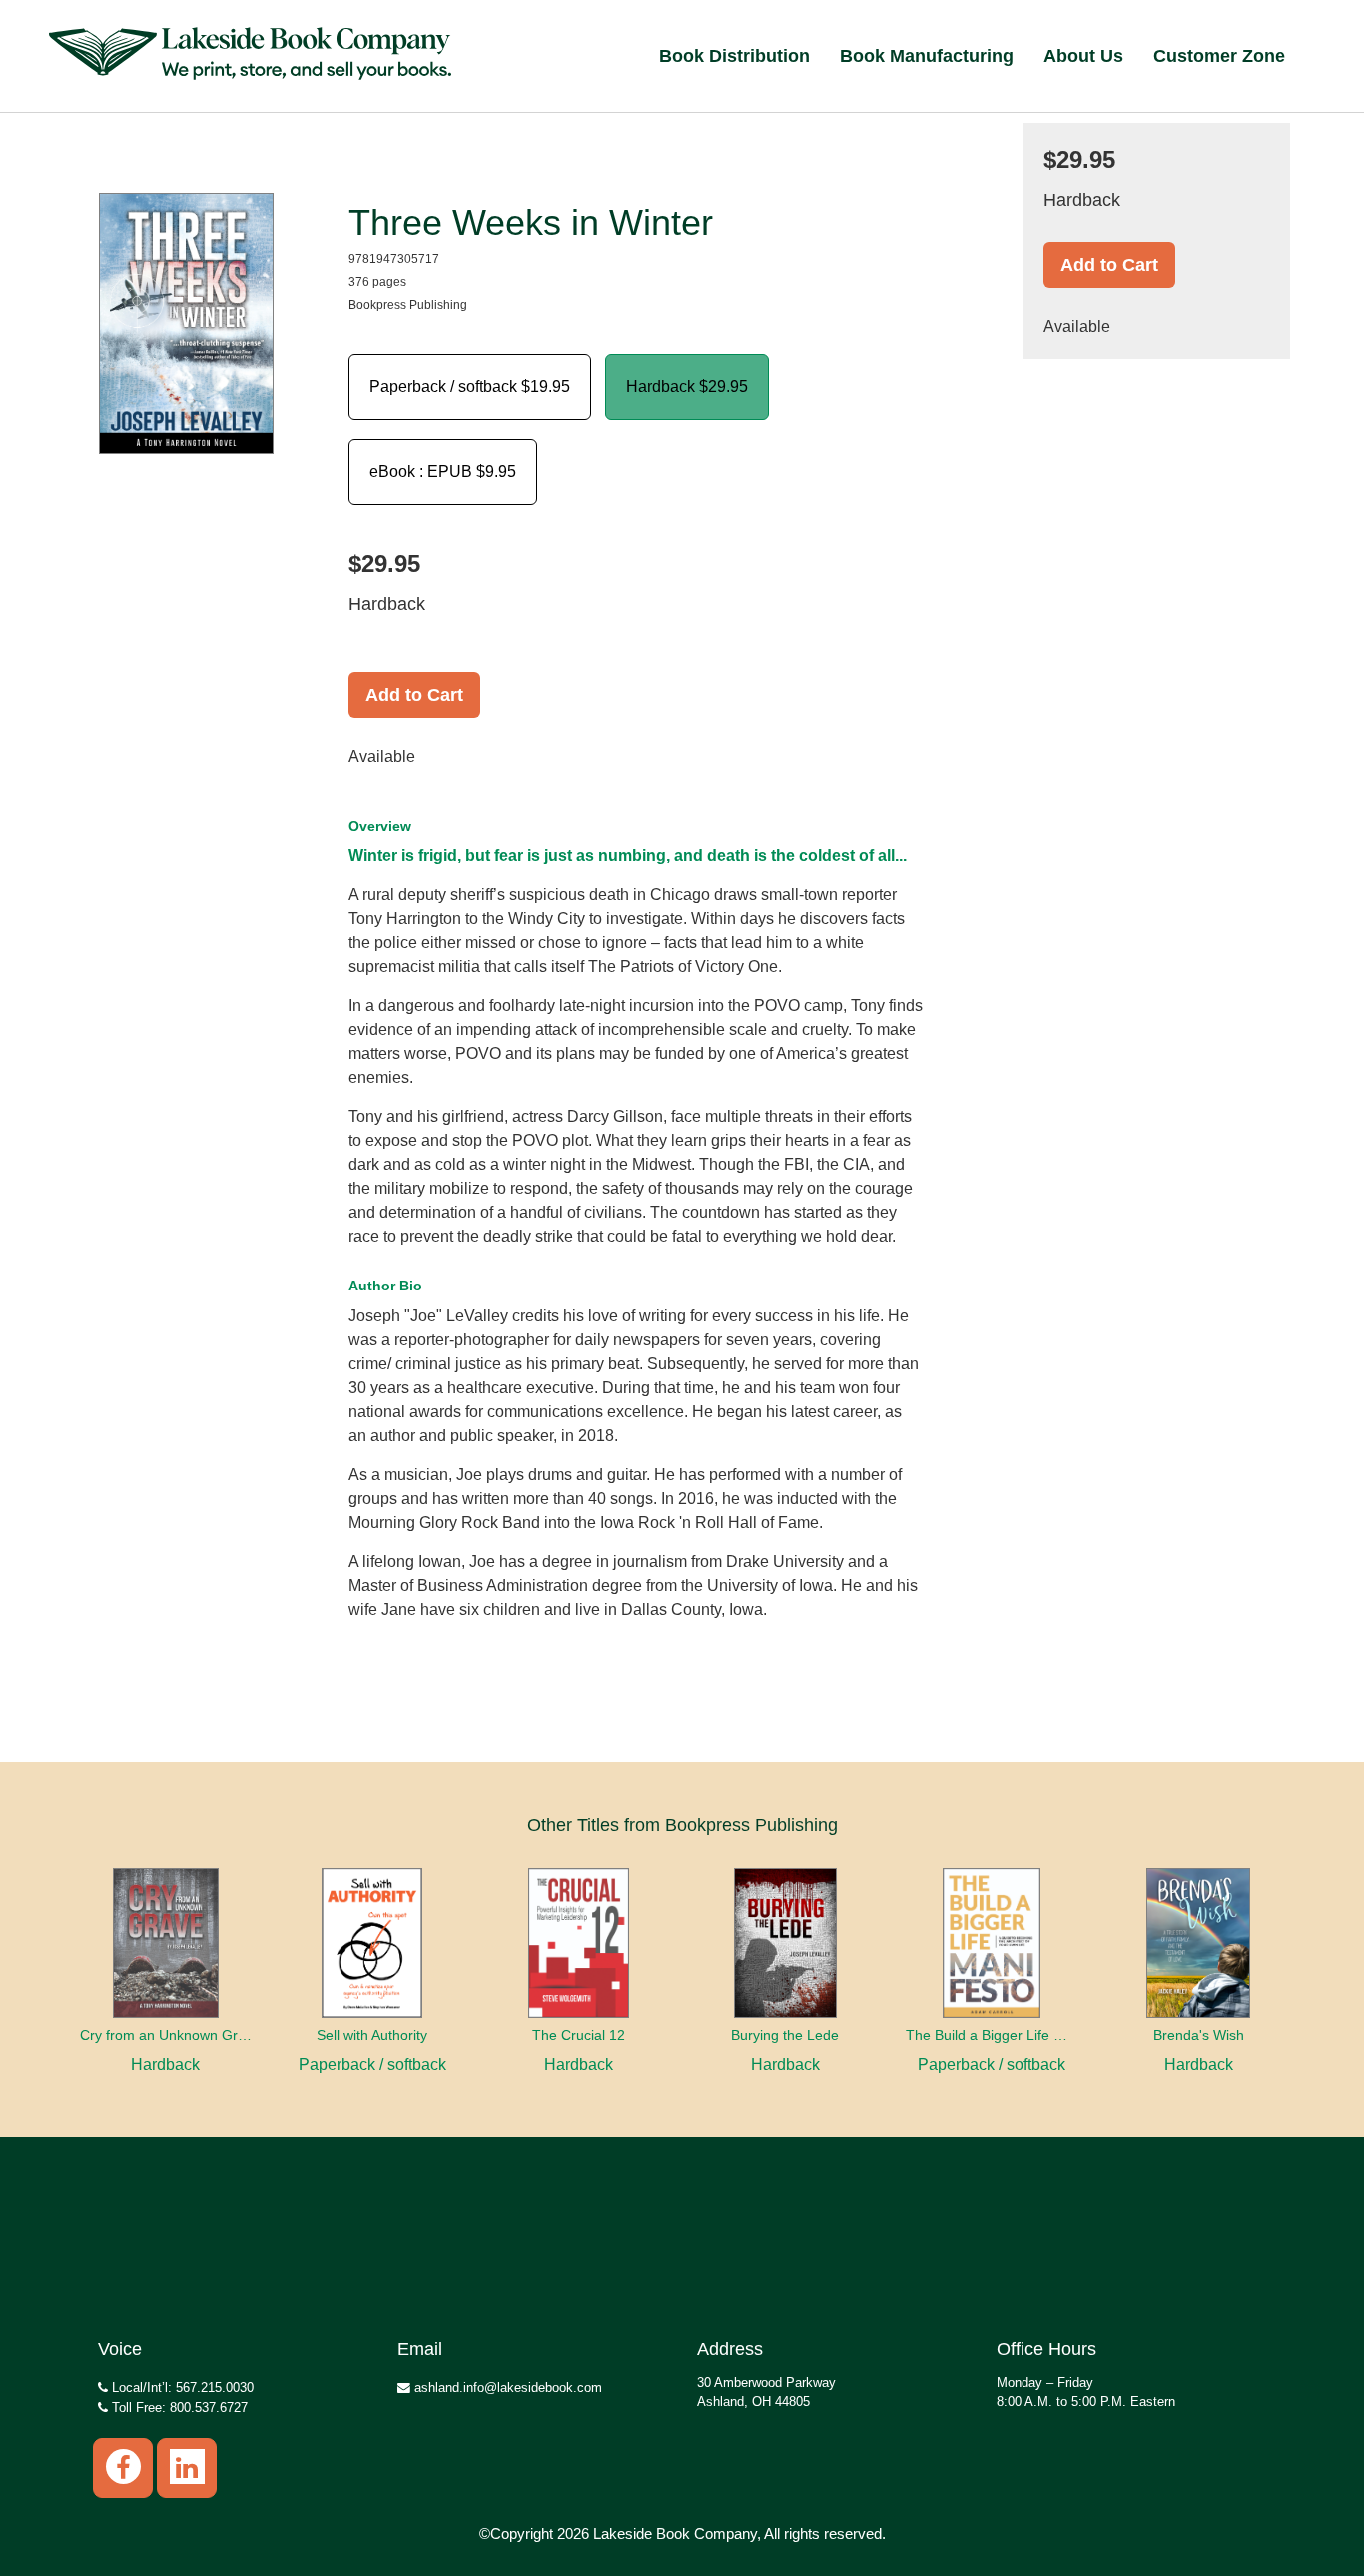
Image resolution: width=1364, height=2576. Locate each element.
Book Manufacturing (927, 56)
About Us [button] (1083, 56)
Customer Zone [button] (1219, 56)
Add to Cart (414, 695)
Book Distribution (734, 56)
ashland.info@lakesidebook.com (506, 2388)
